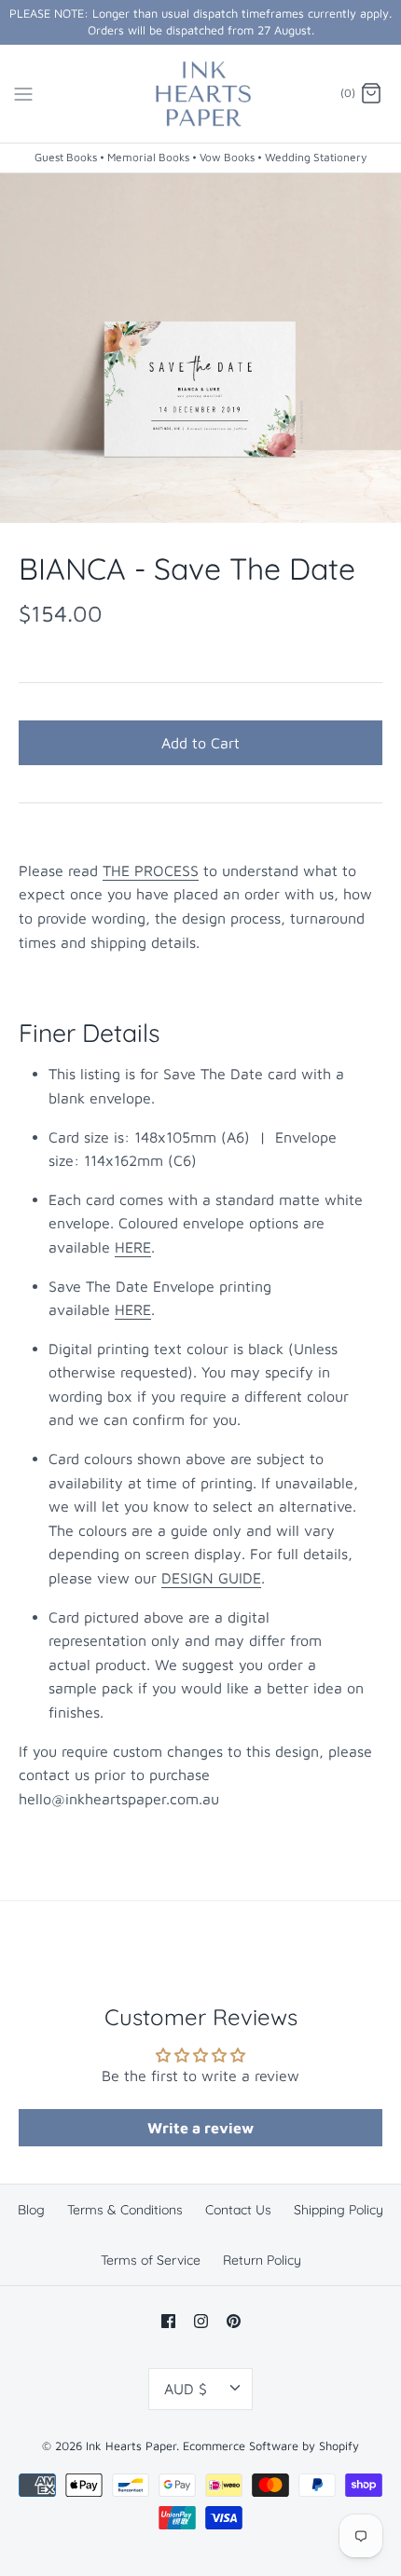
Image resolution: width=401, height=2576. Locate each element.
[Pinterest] (234, 2321)
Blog (31, 2210)
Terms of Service (151, 2260)
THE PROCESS (151, 870)
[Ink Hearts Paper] (201, 94)
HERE (133, 1247)
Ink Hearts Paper (131, 2446)
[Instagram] (201, 2321)
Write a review (200, 2128)
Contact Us (238, 2210)
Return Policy (262, 2260)
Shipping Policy (339, 2210)
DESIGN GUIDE (211, 1578)
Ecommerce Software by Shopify (271, 2446)
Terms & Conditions (125, 2210)
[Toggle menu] (23, 93)
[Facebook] (168, 2321)
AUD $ (186, 2389)
